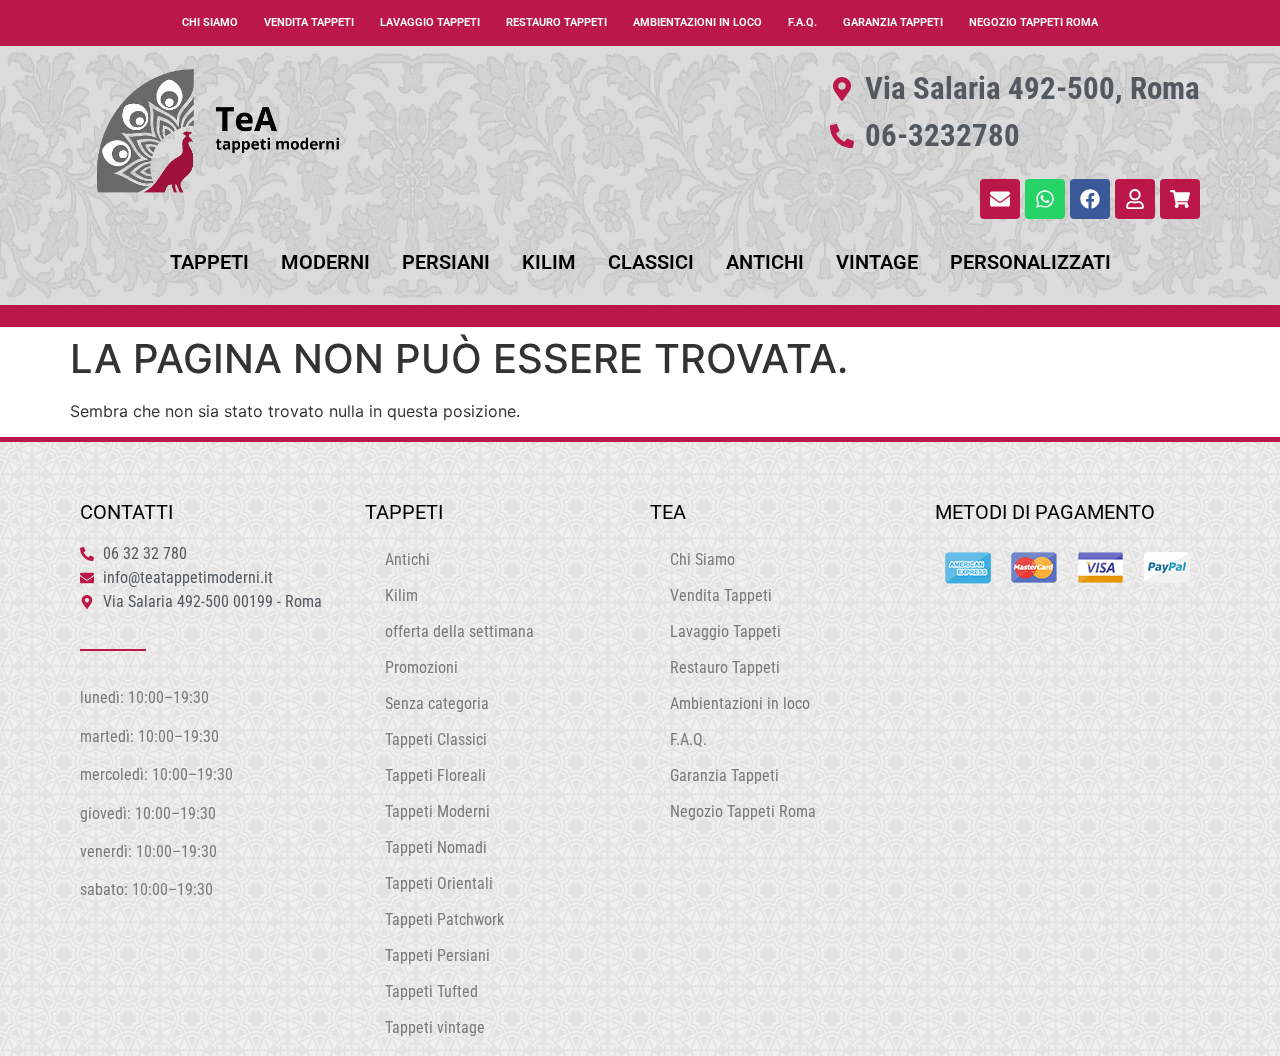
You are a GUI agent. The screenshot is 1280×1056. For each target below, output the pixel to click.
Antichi (765, 262)
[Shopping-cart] (1180, 199)
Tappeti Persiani (437, 955)
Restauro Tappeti (556, 22)
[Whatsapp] (1045, 199)
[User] (1135, 199)
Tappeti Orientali (439, 883)
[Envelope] (1000, 199)
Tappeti (209, 262)
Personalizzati (1030, 262)
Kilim (549, 262)
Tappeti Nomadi (436, 847)
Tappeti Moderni (437, 811)
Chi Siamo (210, 22)
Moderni (325, 262)
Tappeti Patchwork (444, 919)
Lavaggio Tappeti (430, 22)
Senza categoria (437, 703)
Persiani (446, 262)
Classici (651, 262)
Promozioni (421, 667)
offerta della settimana (459, 631)
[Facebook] (1090, 199)
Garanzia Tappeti (893, 22)
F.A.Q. (802, 22)
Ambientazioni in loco (697, 22)
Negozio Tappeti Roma (1033, 22)
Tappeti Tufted (431, 991)
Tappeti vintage (435, 1027)
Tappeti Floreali (435, 775)
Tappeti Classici (436, 739)
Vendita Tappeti (309, 22)
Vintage (877, 262)
